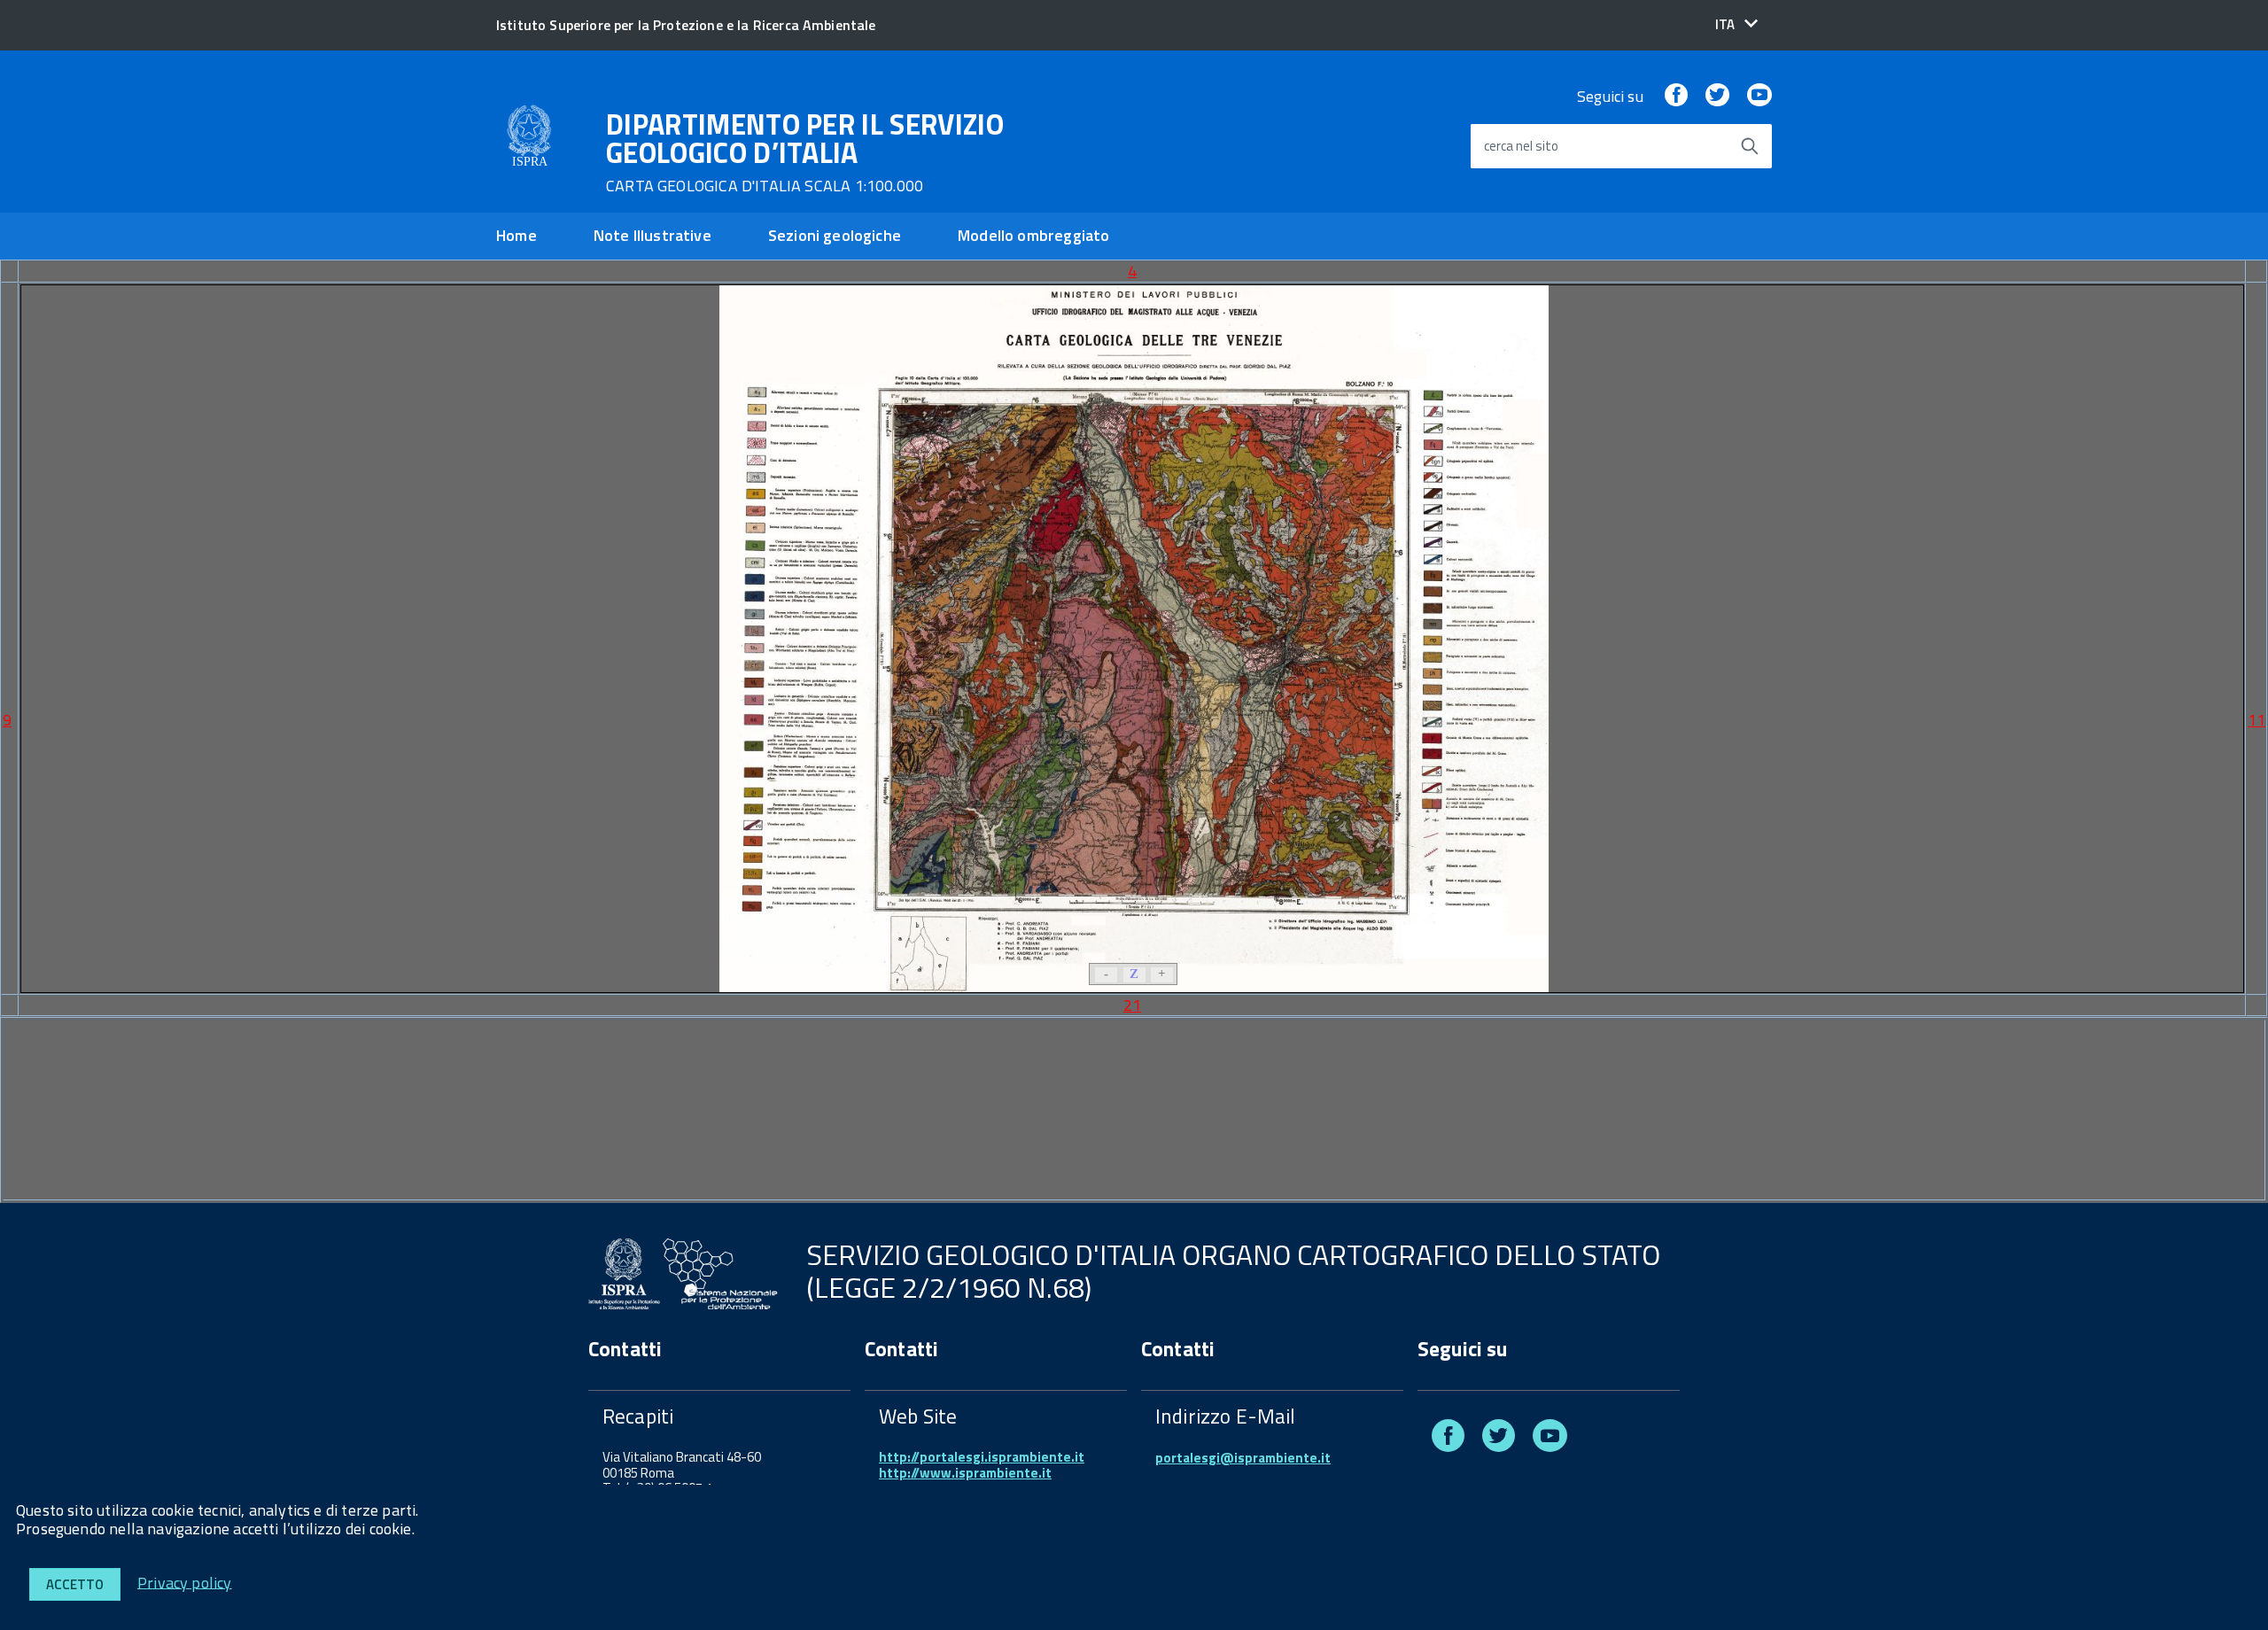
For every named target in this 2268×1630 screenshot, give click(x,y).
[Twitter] (1717, 96)
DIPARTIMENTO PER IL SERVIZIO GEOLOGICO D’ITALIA (805, 152)
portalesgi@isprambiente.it (1243, 1458)
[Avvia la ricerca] (1750, 146)
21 (1132, 1005)
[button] (1736, 24)
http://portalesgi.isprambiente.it (982, 1457)
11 (2256, 720)
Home (517, 235)
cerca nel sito (1521, 147)
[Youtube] (1759, 96)
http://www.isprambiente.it (965, 1473)
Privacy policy (185, 1582)
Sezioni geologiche (835, 235)
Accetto (75, 1584)
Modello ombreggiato (1033, 235)
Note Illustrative (652, 235)
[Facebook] (1676, 96)
